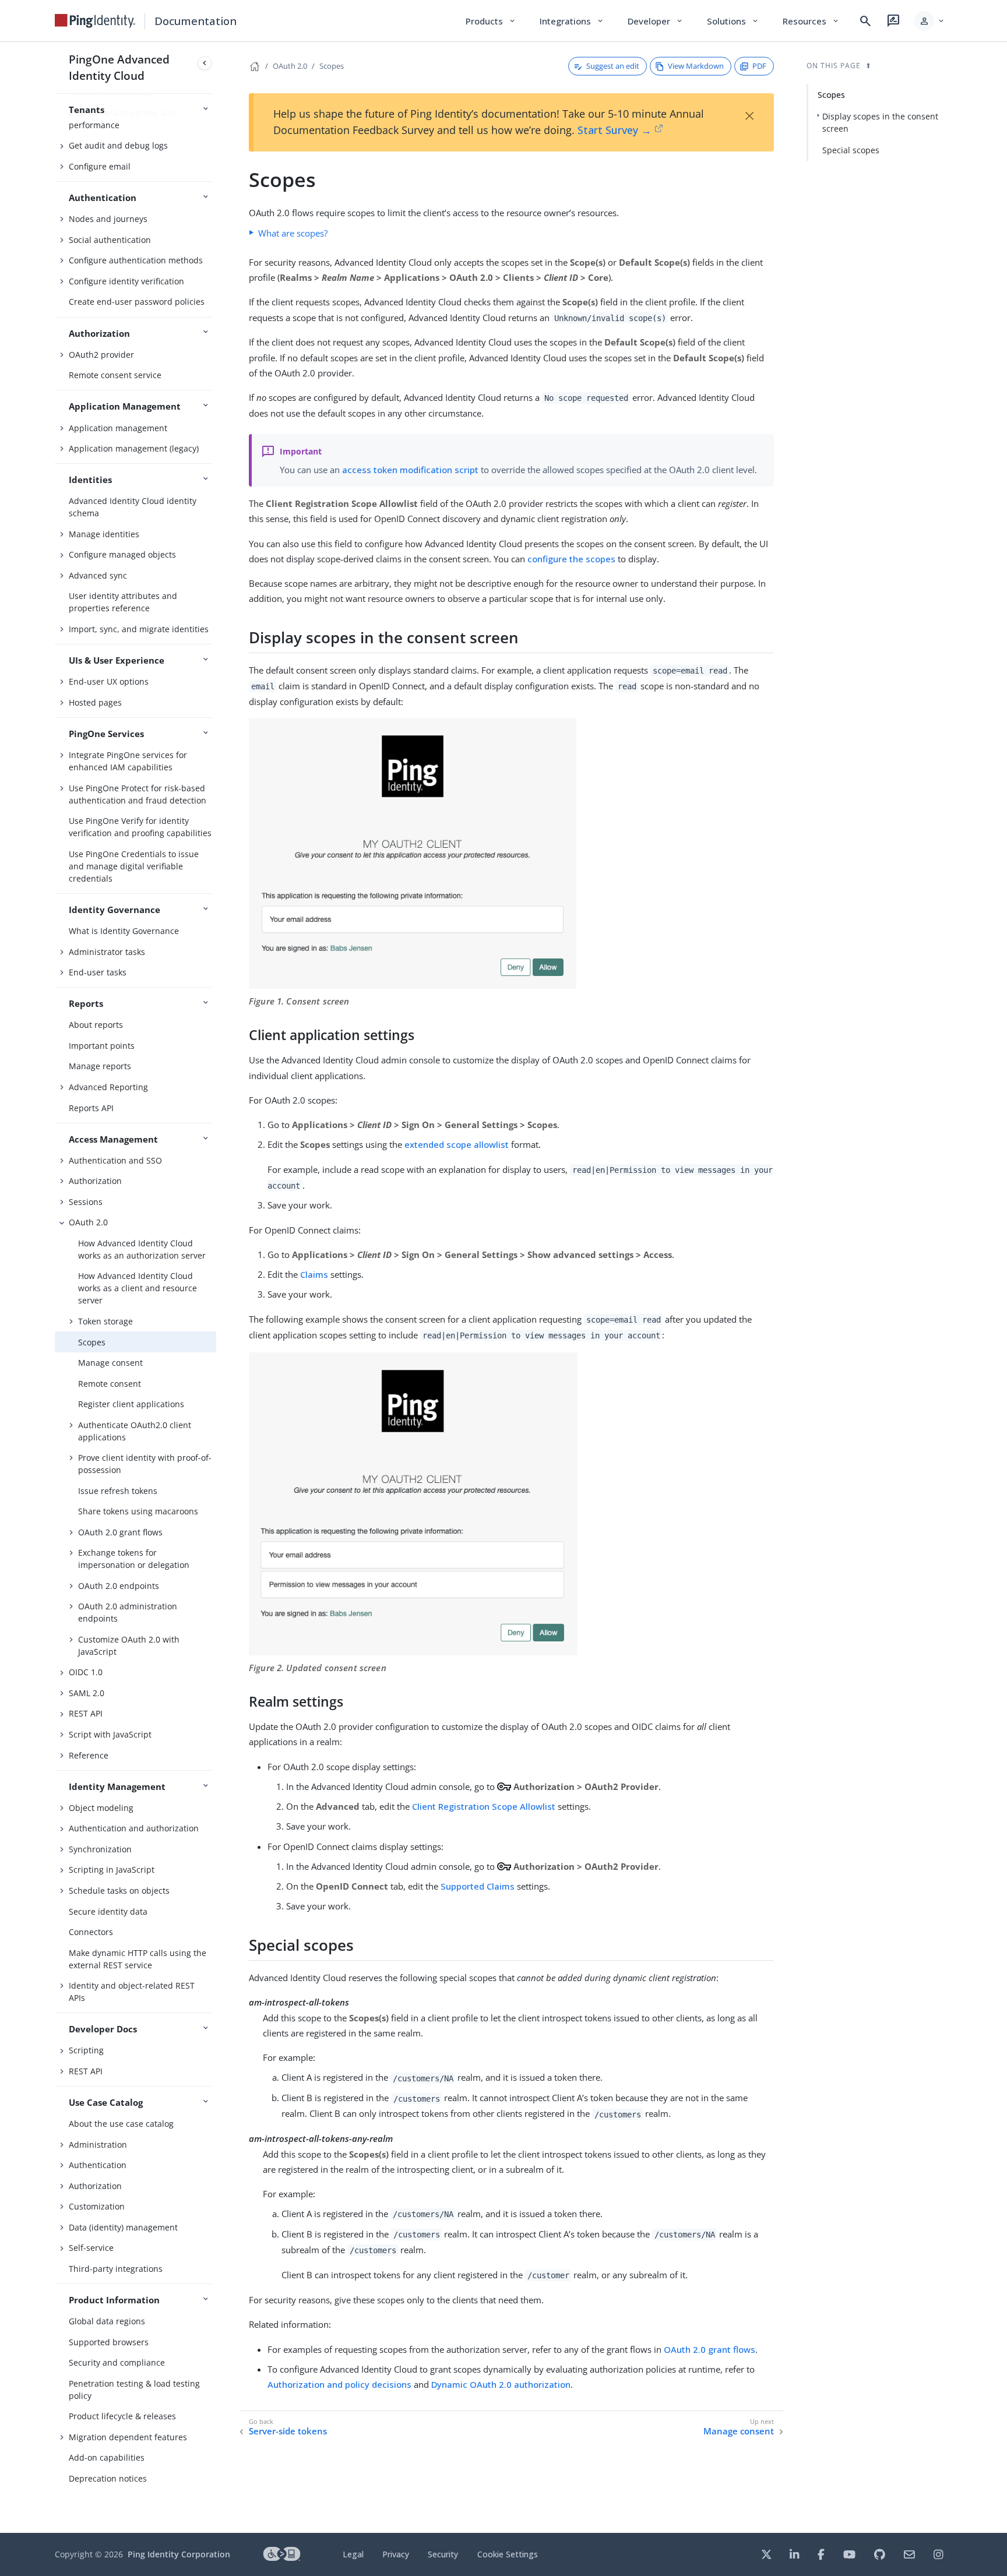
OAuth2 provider (101, 355)
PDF (759, 66)
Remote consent (110, 1384)
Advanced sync (98, 575)
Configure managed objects (122, 554)
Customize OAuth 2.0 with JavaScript (129, 1645)
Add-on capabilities (107, 2457)
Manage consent (110, 1363)
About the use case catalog (121, 2124)
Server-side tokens (288, 2431)
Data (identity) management (123, 2227)
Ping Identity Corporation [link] (179, 2554)
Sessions (86, 1202)
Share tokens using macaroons (138, 1511)
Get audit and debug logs (118, 145)
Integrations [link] (572, 21)
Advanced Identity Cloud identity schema (133, 507)
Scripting (86, 2050)
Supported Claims (478, 1886)
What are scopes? (293, 233)
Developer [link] (656, 21)
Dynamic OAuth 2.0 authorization (501, 2384)
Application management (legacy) (134, 448)
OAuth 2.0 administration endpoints (128, 1612)
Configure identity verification (126, 281)
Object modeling (101, 1808)
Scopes (92, 1342)
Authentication (98, 2165)
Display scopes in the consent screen (880, 122)
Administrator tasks (107, 952)
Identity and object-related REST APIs (132, 1992)
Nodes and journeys (108, 219)
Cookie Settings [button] (508, 2554)
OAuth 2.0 (88, 1222)
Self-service (91, 2248)
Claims (314, 1274)
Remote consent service (115, 375)
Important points (102, 1046)
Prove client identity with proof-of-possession (145, 1464)
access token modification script (410, 470)
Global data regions (107, 2321)
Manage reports (100, 1066)
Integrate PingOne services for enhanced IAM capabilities (128, 761)
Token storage (105, 1321)
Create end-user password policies (137, 302)
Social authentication (110, 240)
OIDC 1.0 (86, 1672)
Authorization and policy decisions (339, 2384)
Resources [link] (811, 21)
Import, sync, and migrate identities (139, 629)
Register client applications (131, 1404)
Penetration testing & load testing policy (134, 2390)
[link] (95, 21)
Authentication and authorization (134, 1828)
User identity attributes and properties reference (123, 602)
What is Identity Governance (124, 931)
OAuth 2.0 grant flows (120, 1532)
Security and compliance (117, 2362)
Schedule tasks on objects (119, 1890)
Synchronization (100, 1849)
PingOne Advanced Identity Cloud (119, 67)
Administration (98, 2145)
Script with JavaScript (110, 1734)
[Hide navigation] (205, 63)
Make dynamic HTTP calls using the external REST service (138, 1959)
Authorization (95, 1181)
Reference (89, 1755)
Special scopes (851, 150)
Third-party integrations (116, 2269)
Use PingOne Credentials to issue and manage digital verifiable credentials (134, 866)
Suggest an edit (613, 66)
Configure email (100, 166)
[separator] (216, 1287)
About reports (96, 1025)
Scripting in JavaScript (112, 1870)
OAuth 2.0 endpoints (119, 1586)
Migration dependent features (128, 2437)
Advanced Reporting (108, 1087)
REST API (86, 1713)
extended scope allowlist (457, 1144)
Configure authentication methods (136, 260)
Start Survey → (615, 130)
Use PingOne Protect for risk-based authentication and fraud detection (138, 794)
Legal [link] (353, 2554)
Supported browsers (109, 2342)
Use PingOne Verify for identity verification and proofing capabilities (140, 827)
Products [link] (491, 21)
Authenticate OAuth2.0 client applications (135, 1431)
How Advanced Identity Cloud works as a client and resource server (138, 1288)
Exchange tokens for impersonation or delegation (134, 1559)
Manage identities (104, 534)
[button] (930, 21)
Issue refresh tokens (118, 1491)
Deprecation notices (108, 2478)
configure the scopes (571, 559)
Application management (118, 428)
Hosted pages (95, 702)
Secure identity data (108, 1911)
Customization (97, 2206)
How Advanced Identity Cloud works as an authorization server (142, 1249)
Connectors (91, 1932)
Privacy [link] (396, 2554)
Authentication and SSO (115, 1160)
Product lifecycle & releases (122, 2416)
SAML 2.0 (87, 1693)
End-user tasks (98, 972)
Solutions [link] (733, 21)
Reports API (91, 1108)
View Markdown (696, 66)
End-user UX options (109, 681)
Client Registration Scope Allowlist (484, 1806)
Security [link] (443, 2554)
